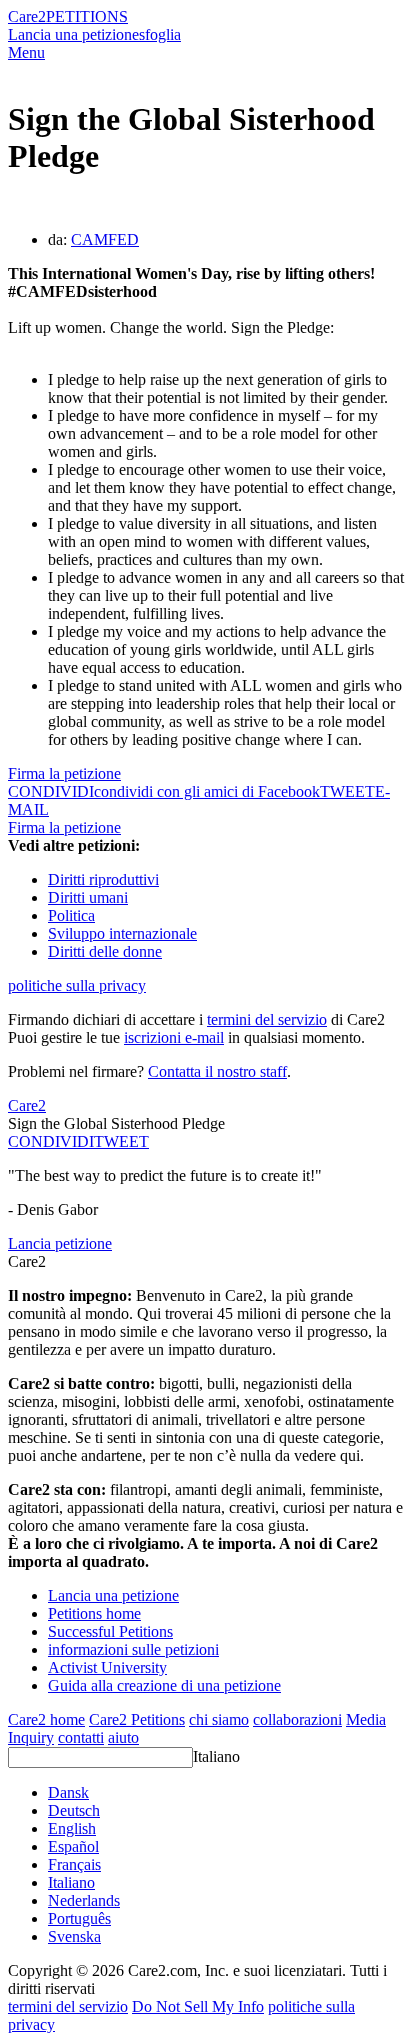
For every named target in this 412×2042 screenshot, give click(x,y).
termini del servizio (267, 1019)
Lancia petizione (60, 1243)
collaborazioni (297, 1719)
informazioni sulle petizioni (133, 1649)
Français (74, 1864)
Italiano (216, 1756)
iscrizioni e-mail (174, 1037)
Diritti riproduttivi (103, 879)
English (72, 1828)
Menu (26, 52)
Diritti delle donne (105, 951)
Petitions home (94, 1613)
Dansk (68, 1792)
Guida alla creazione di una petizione (164, 1685)
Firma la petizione (64, 773)
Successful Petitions (110, 1631)
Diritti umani (88, 897)
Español (73, 1846)
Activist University (107, 1667)
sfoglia (160, 34)
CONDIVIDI (51, 1141)
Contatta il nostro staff (217, 1071)
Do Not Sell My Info (198, 2006)
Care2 (27, 16)
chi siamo (219, 1719)
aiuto (123, 1737)
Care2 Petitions (137, 1719)
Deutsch (74, 1810)
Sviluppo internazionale (122, 933)
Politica (71, 915)
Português (79, 1918)
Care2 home (46, 1719)
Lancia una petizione (73, 34)
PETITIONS (87, 16)
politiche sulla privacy (77, 985)
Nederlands (84, 1900)
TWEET (347, 791)
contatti (81, 1737)
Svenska (74, 1936)
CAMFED (105, 239)
